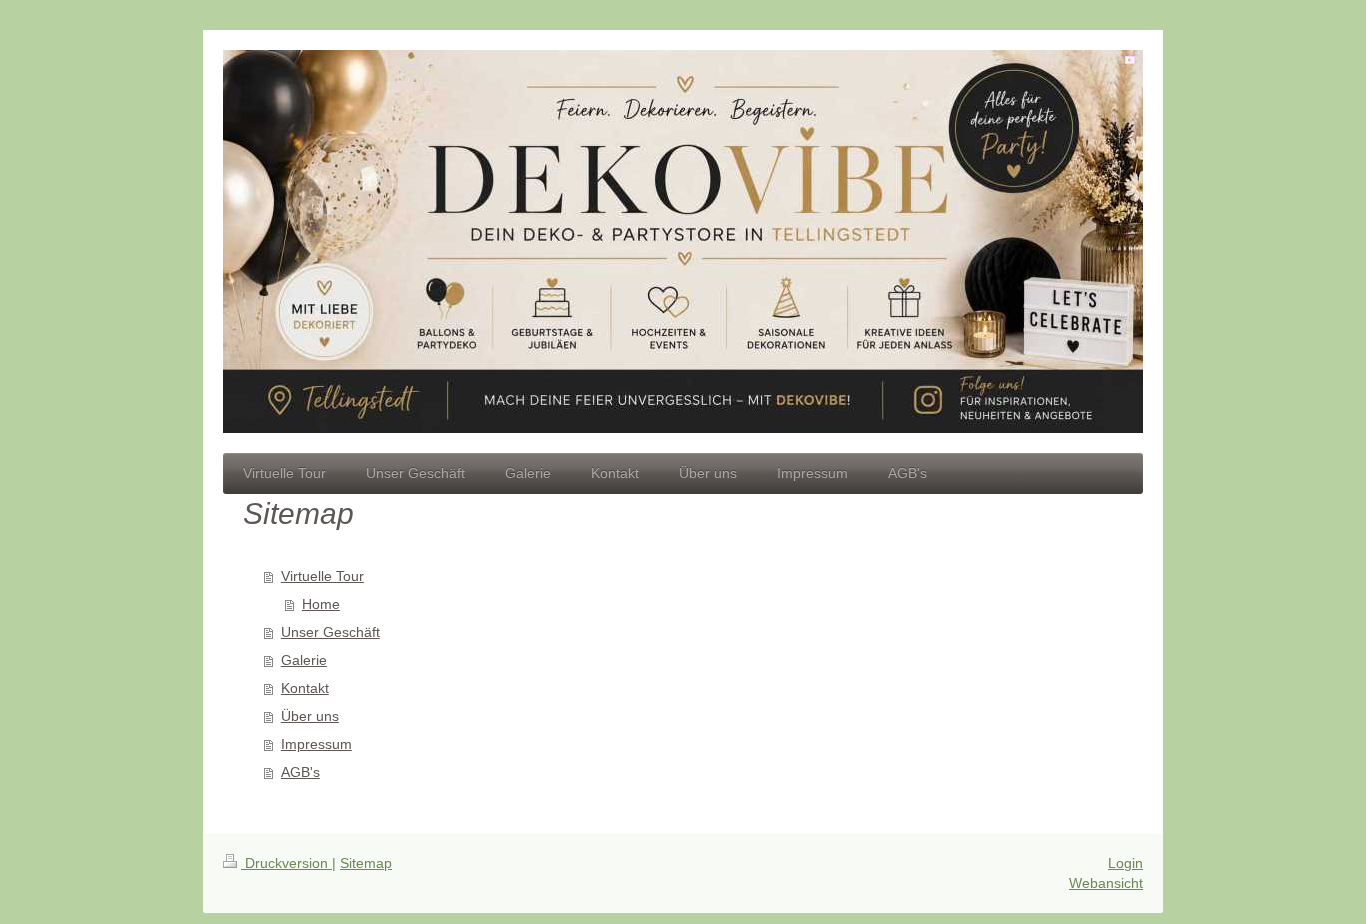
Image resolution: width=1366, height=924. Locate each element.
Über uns (310, 716)
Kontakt (305, 688)
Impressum (316, 744)
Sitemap (366, 863)
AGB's (300, 772)
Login (1125, 863)
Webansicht (1106, 883)
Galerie (304, 660)
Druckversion (286, 863)
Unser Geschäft (330, 632)
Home (321, 604)
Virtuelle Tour (322, 576)
